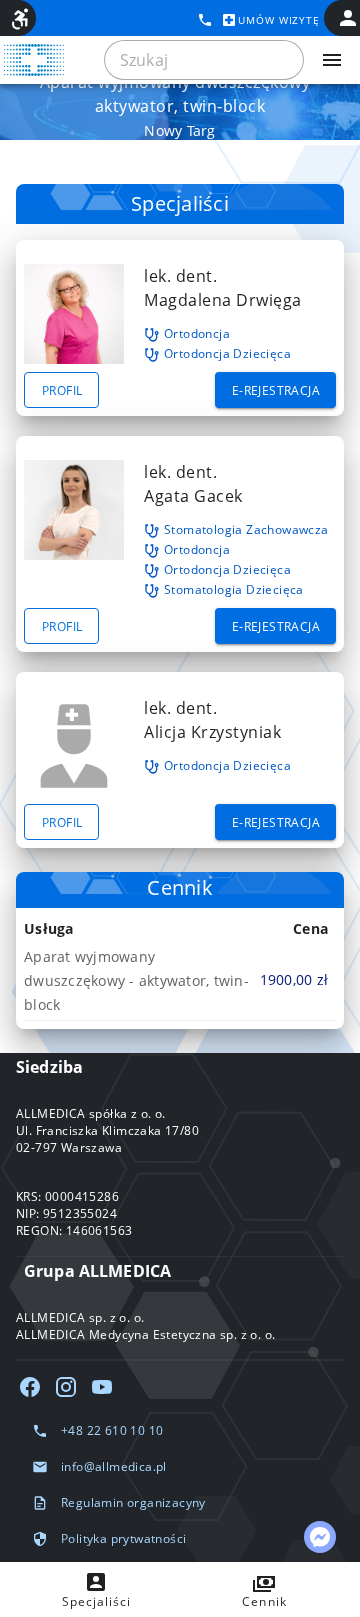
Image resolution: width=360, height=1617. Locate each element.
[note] (180, 980)
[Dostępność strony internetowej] (20, 19)
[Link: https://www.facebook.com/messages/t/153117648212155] (320, 1537)
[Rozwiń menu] (332, 60)
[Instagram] (66, 1387)
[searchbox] (204, 60)
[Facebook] (30, 1387)
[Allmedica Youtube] (102, 1387)
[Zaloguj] (348, 18)
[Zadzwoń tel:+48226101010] (205, 20)
